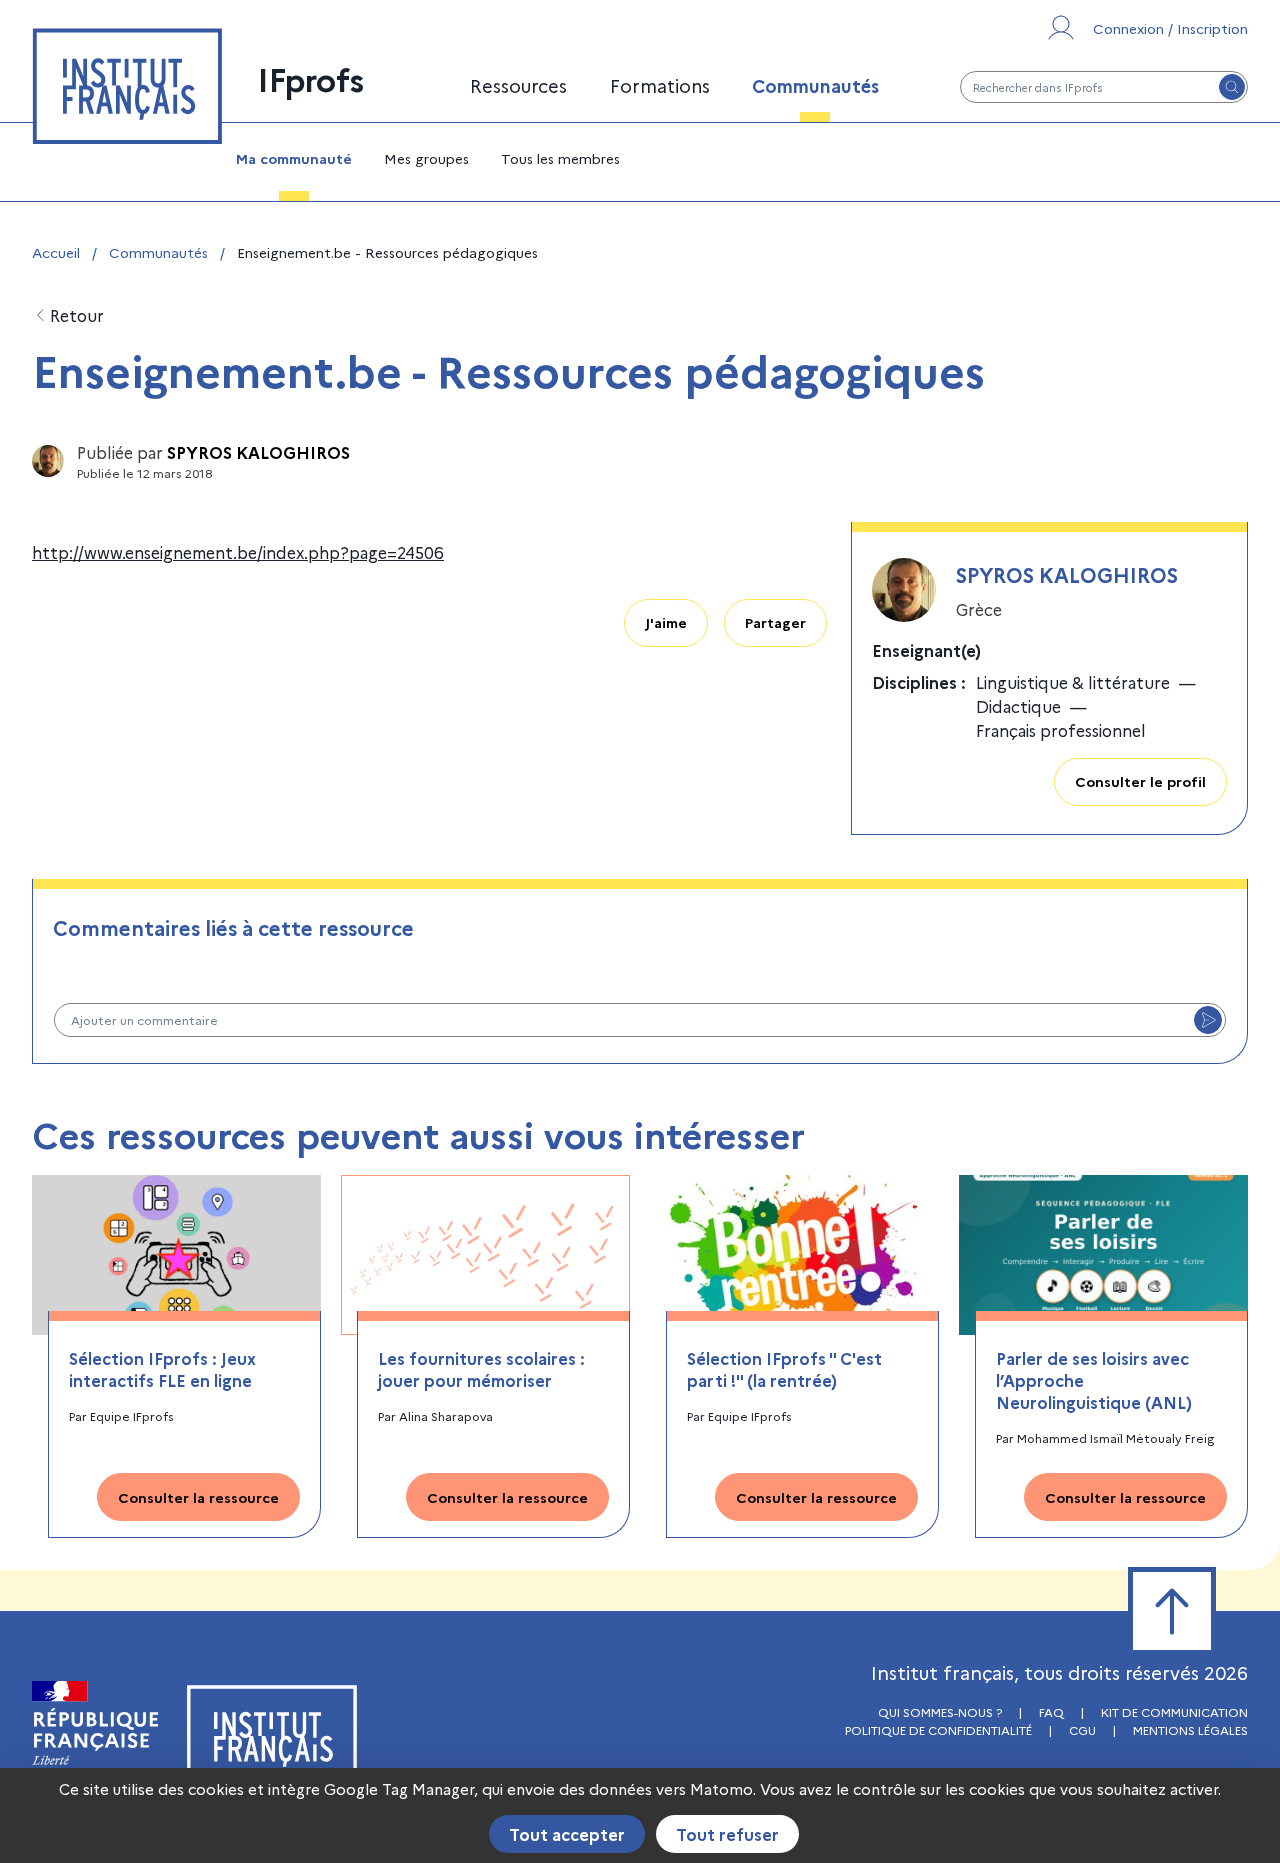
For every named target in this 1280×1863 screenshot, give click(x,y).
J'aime (666, 622)
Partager (775, 622)
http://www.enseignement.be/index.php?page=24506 (238, 552)
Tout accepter (567, 1834)
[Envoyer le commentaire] (1208, 1020)
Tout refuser (727, 1834)
